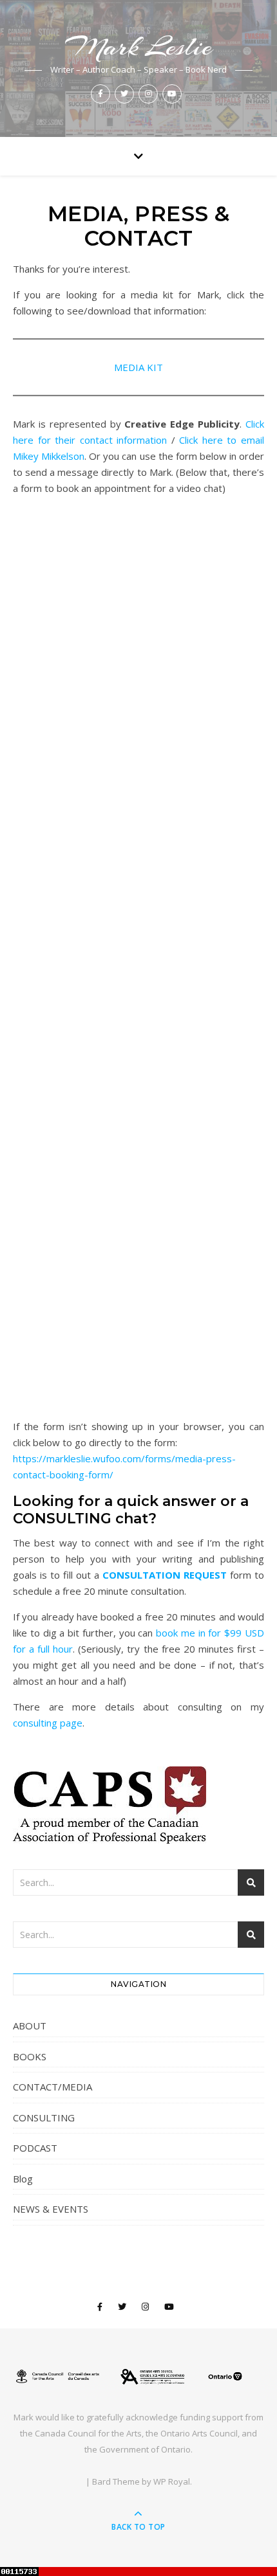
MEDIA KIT (138, 367)
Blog (23, 2179)
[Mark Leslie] (138, 2377)
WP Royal (172, 2481)
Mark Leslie (138, 47)
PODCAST (35, 2148)
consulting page (48, 1723)
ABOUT (30, 2026)
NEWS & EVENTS (51, 2209)
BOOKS (30, 2056)
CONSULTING (44, 2118)
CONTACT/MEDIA (53, 2087)
